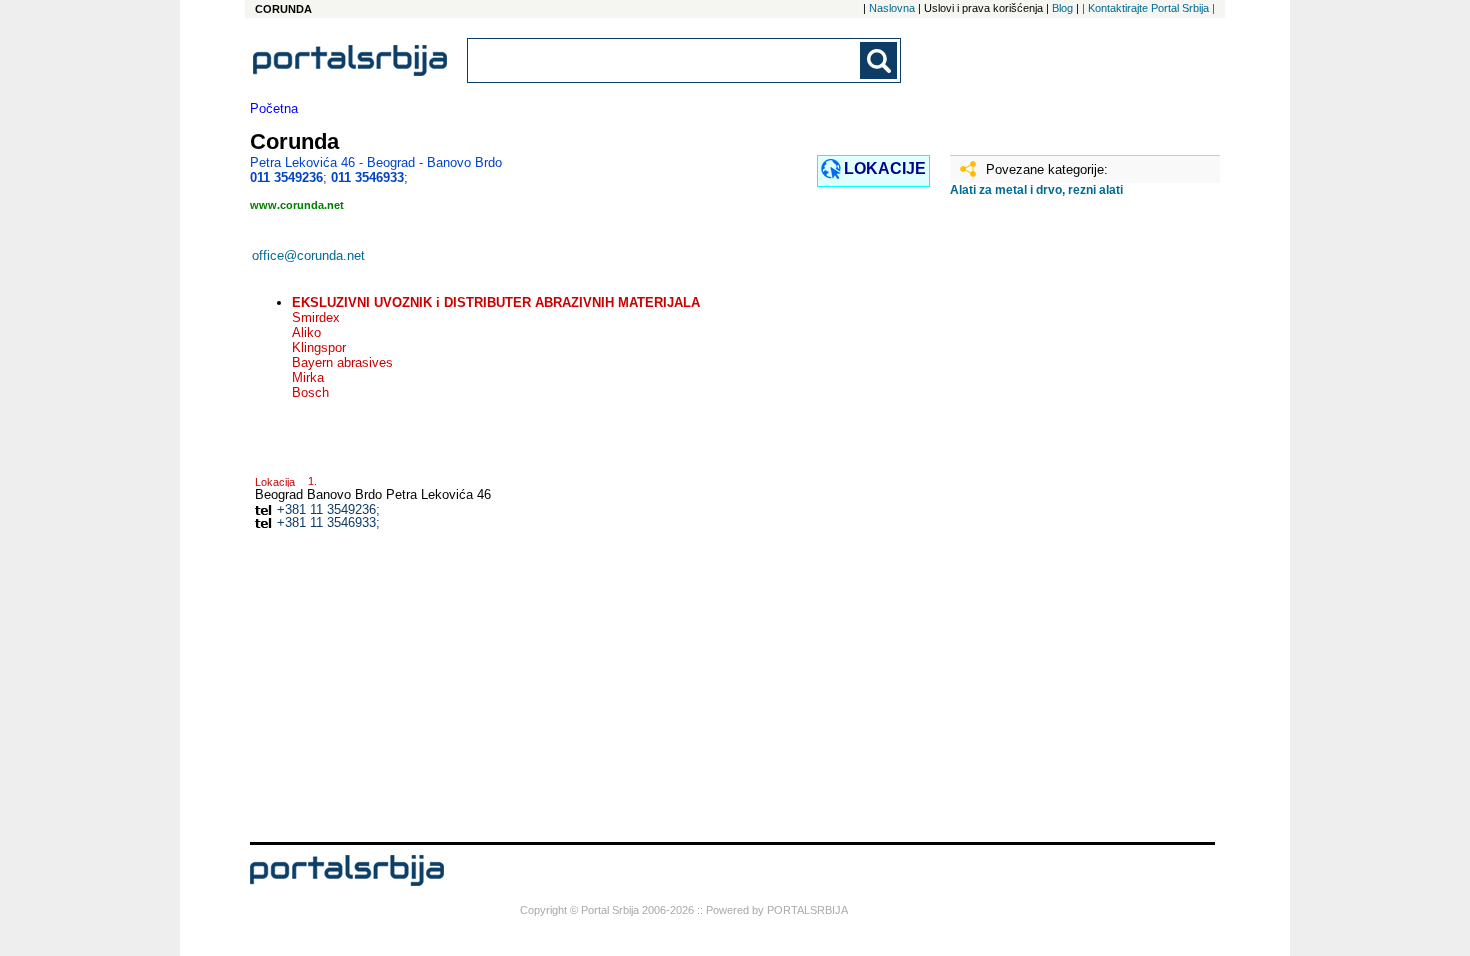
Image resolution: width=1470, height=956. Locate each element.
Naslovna (892, 8)
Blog (1062, 8)
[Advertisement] (1050, 527)
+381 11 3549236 (326, 509)
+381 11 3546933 (326, 522)
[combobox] (665, 60)
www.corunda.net (297, 205)
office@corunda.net (308, 255)
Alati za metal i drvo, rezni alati (1036, 190)
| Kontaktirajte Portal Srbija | (1148, 8)
